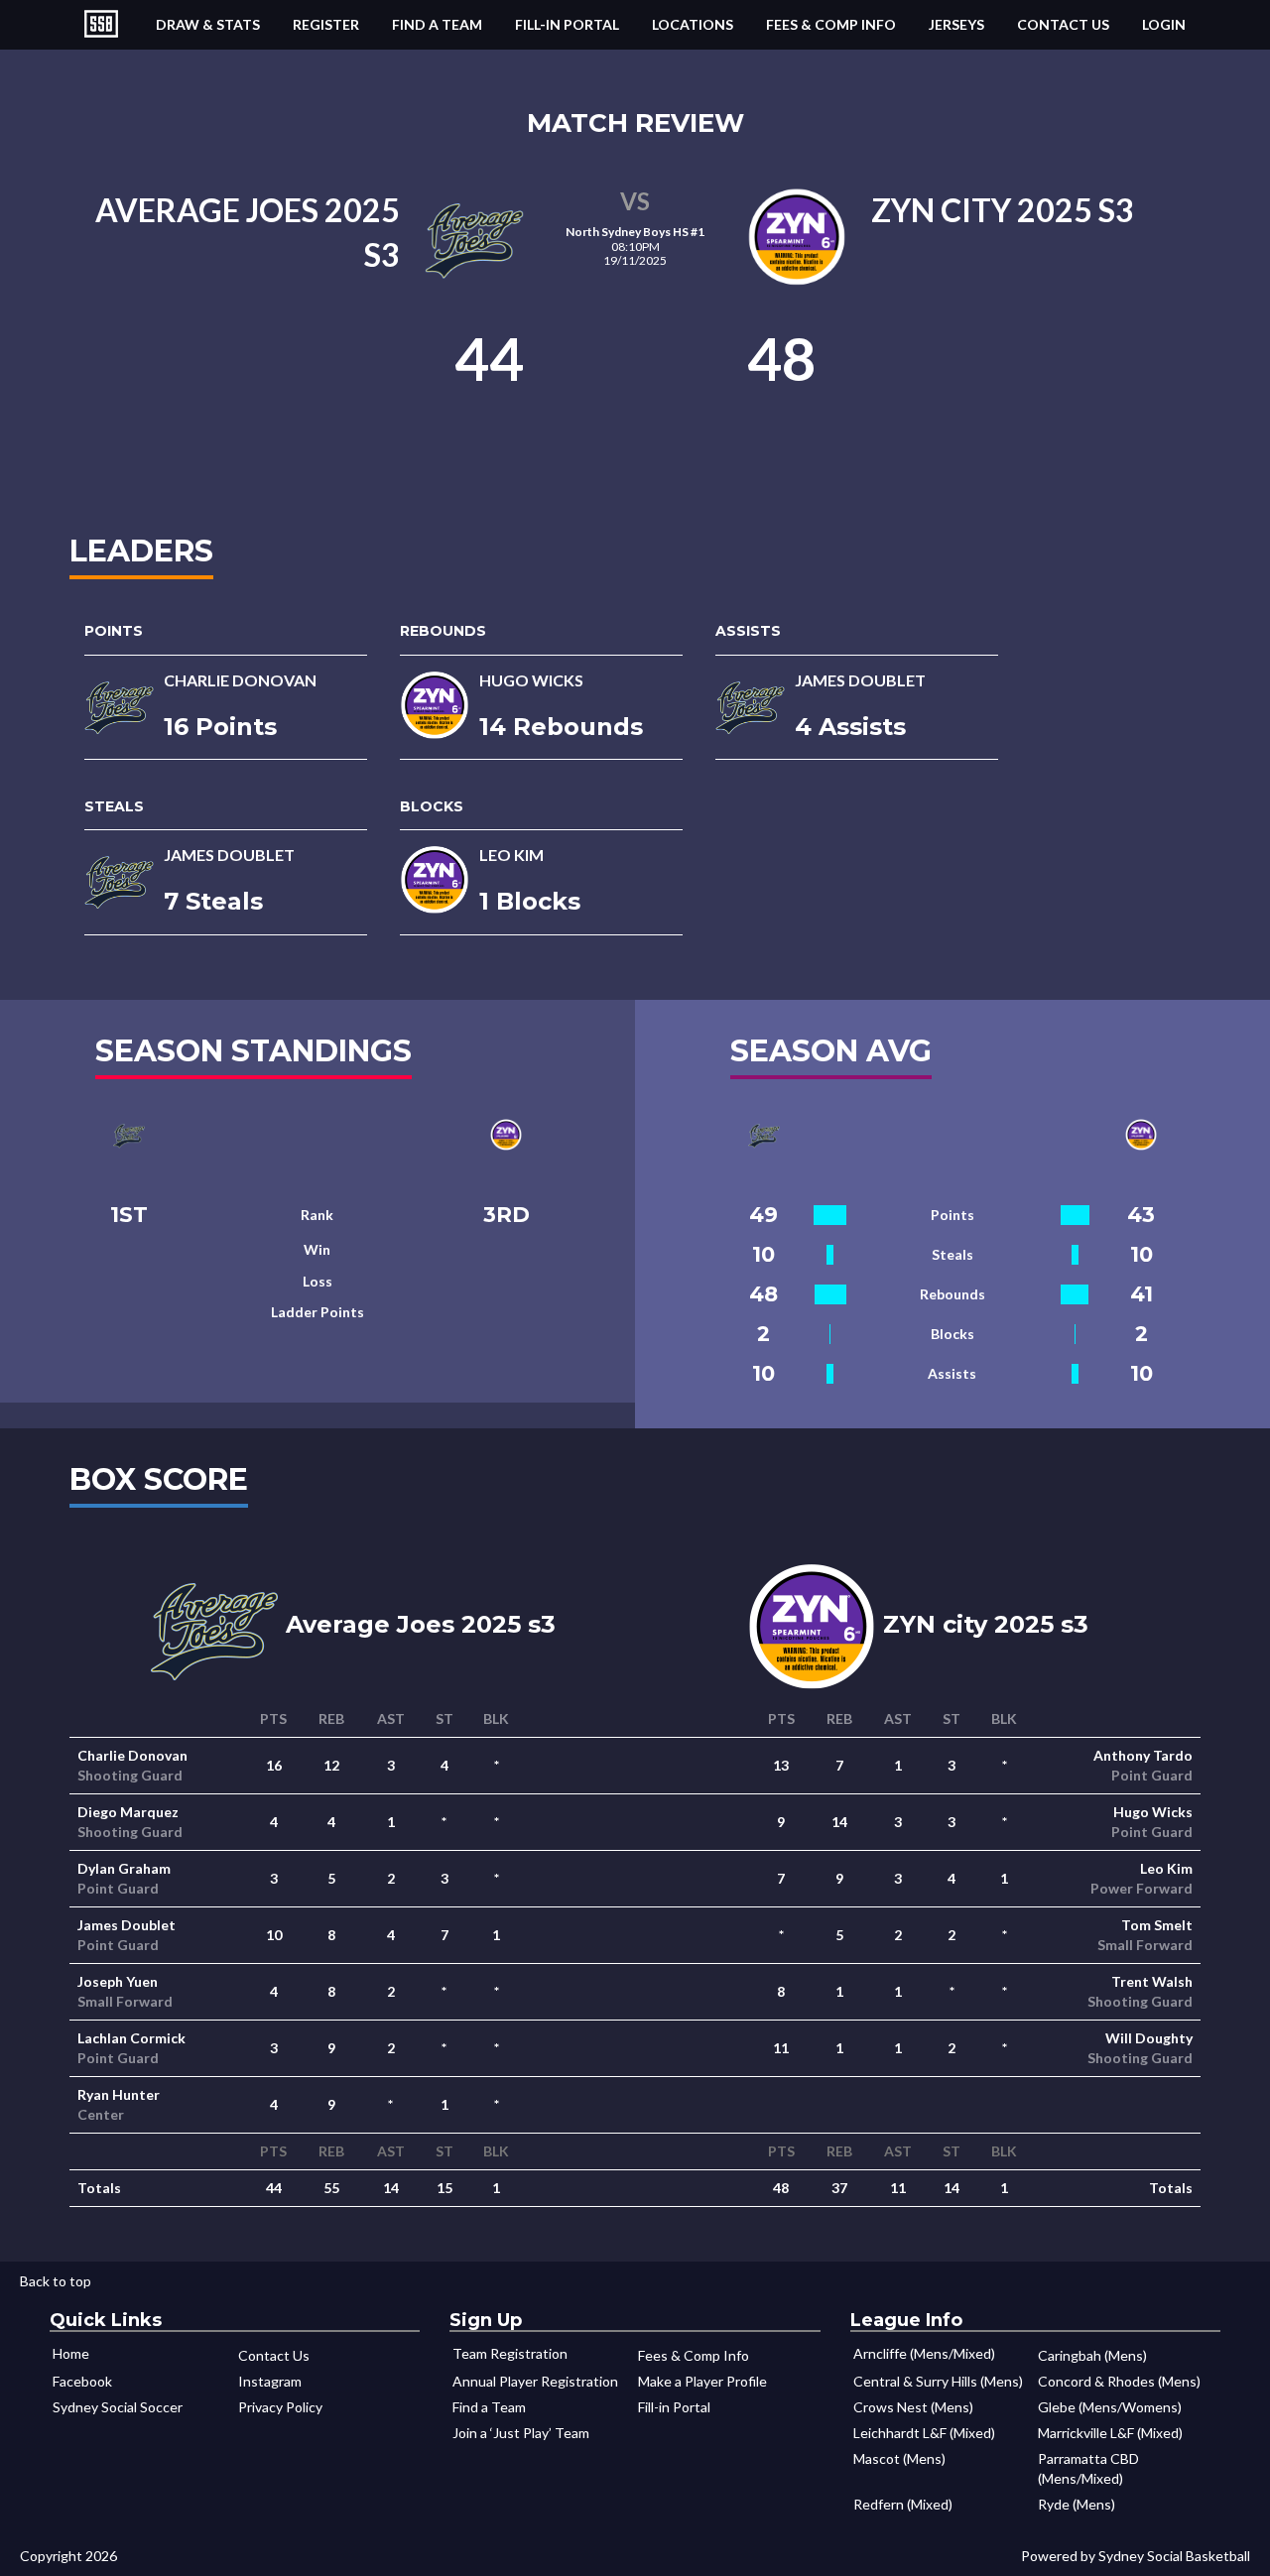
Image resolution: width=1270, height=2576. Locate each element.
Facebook (82, 2381)
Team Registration (510, 2353)
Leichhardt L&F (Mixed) (924, 2433)
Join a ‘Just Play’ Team (521, 2433)
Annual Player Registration (535, 2381)
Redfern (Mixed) (903, 2504)
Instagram (270, 2381)
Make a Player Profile (702, 2381)
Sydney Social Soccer (118, 2407)
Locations (693, 24)
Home (71, 2353)
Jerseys (956, 24)
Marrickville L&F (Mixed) (1110, 2433)
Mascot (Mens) (899, 2458)
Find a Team (437, 24)
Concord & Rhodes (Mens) (1119, 2381)
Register (326, 24)
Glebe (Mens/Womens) (1110, 2407)
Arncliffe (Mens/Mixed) (924, 2353)
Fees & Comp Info (831, 24)
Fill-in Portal (567, 24)
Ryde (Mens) (1077, 2504)
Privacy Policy (280, 2407)
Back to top (56, 2281)
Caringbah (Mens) (1092, 2355)
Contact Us (1063, 24)
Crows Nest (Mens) (913, 2407)
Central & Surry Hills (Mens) (938, 2381)
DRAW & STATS (208, 24)
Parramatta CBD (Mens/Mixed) (1088, 2468)
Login (1164, 24)
